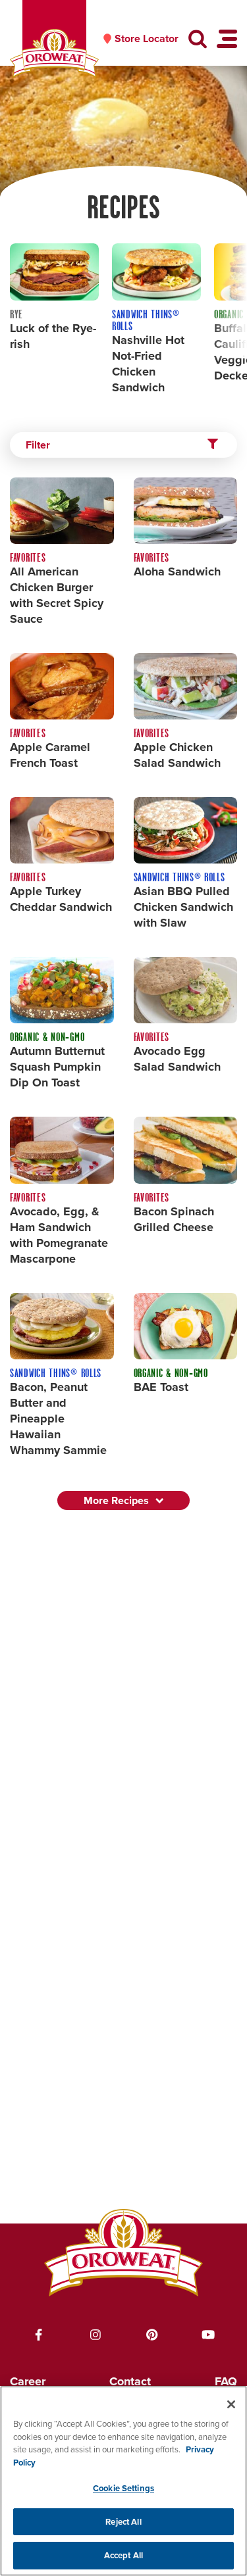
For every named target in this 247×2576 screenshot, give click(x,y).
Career (28, 2381)
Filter (38, 445)
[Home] (54, 54)
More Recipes (116, 1500)
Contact (130, 2381)
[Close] (231, 2404)
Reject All (123, 2522)
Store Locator (147, 39)
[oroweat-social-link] (39, 2335)
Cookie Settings (123, 2488)
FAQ (226, 2381)
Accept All (123, 2555)
